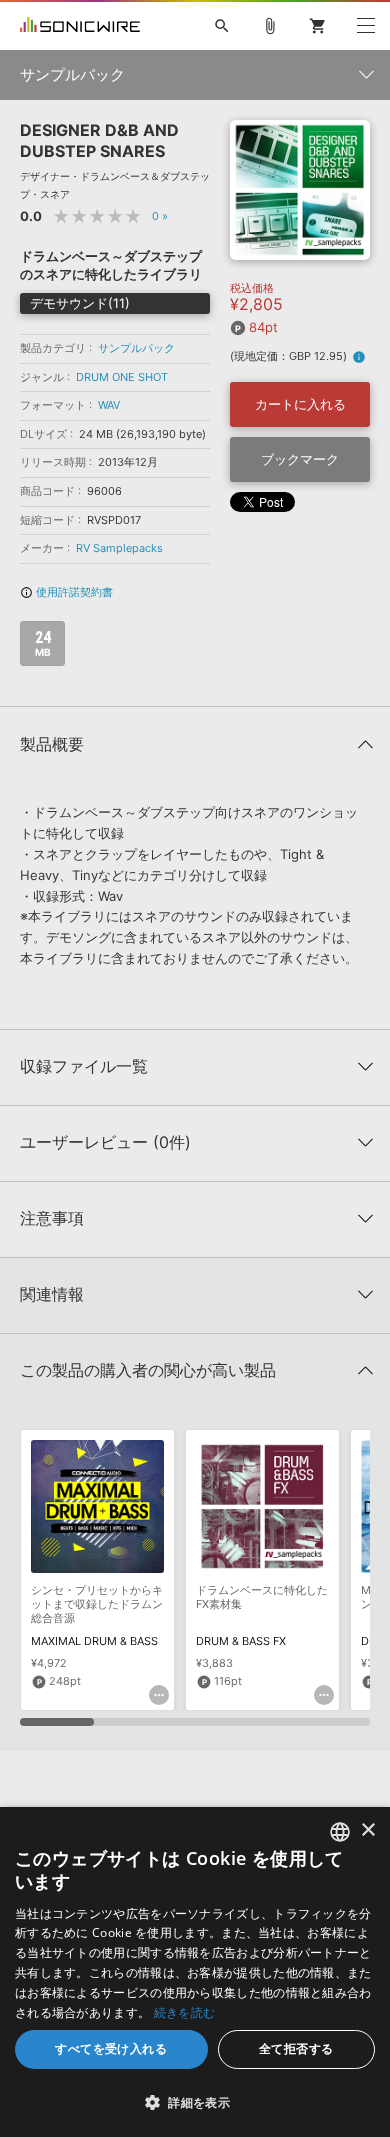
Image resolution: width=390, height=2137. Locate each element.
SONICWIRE (80, 26)
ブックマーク (300, 459)
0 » (160, 216)
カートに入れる (300, 404)
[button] (195, 2102)
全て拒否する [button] (296, 2048)
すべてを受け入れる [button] (111, 2048)
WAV (109, 405)
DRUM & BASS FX (241, 1641)
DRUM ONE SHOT (122, 377)
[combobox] (340, 1832)
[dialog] (195, 1972)
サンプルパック (136, 348)
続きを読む (185, 2012)
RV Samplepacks (119, 548)
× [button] (367, 1830)
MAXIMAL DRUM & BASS (94, 1641)
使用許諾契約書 (66, 592)
